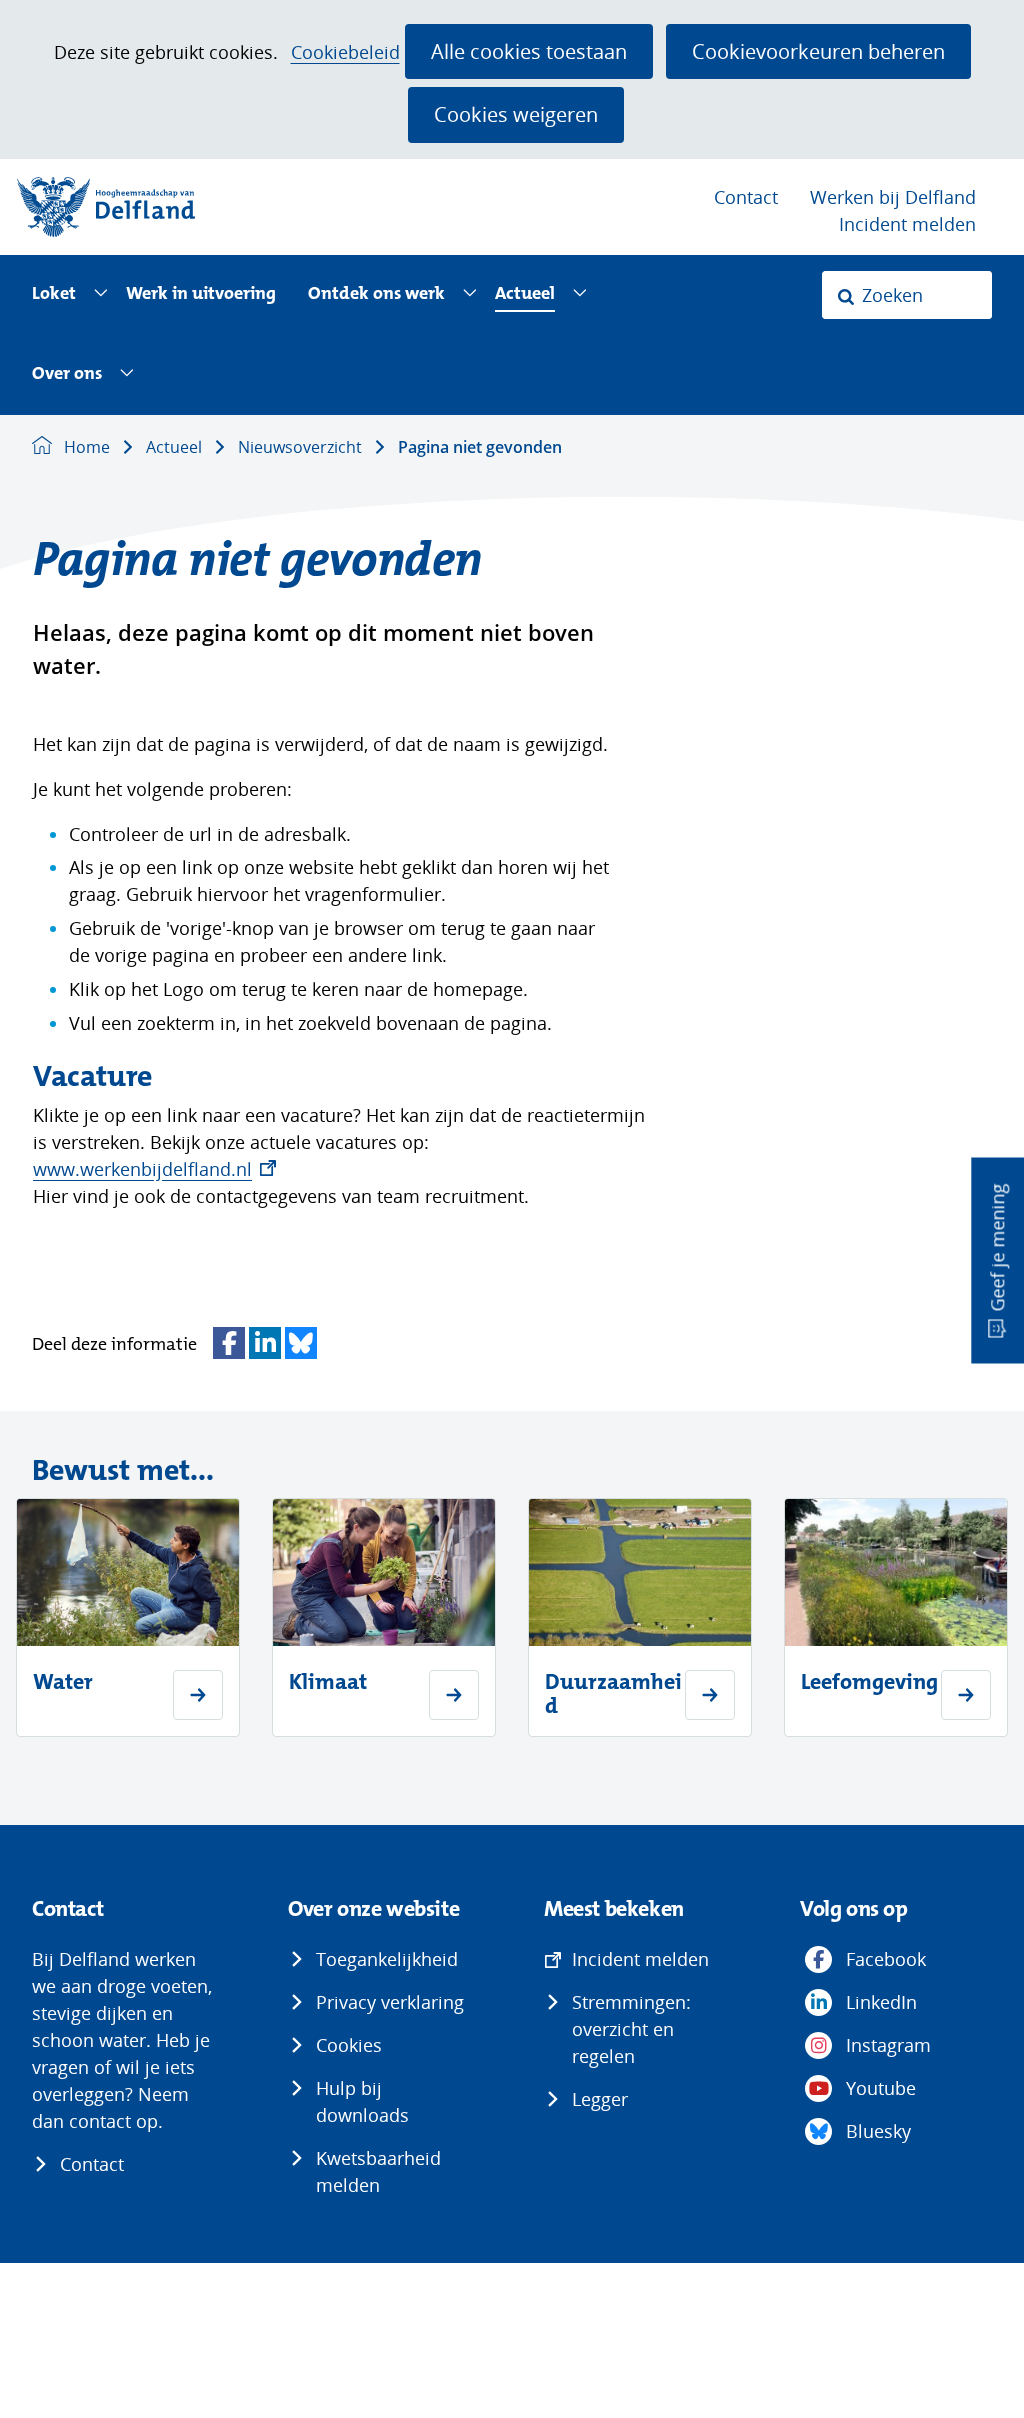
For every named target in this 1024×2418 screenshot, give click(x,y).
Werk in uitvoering (201, 294)
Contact (746, 197)
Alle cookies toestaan (529, 51)
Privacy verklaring (390, 2002)
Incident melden (907, 224)
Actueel (525, 294)
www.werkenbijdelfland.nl (154, 1169)
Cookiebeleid (345, 52)
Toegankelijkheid (387, 1959)
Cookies (349, 2045)
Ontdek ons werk (376, 294)
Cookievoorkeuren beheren (818, 51)
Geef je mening (997, 1248)
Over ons (67, 374)
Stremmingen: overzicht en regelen (631, 2029)
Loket (54, 294)
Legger (600, 2099)
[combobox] (907, 295)
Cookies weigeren (516, 114)
